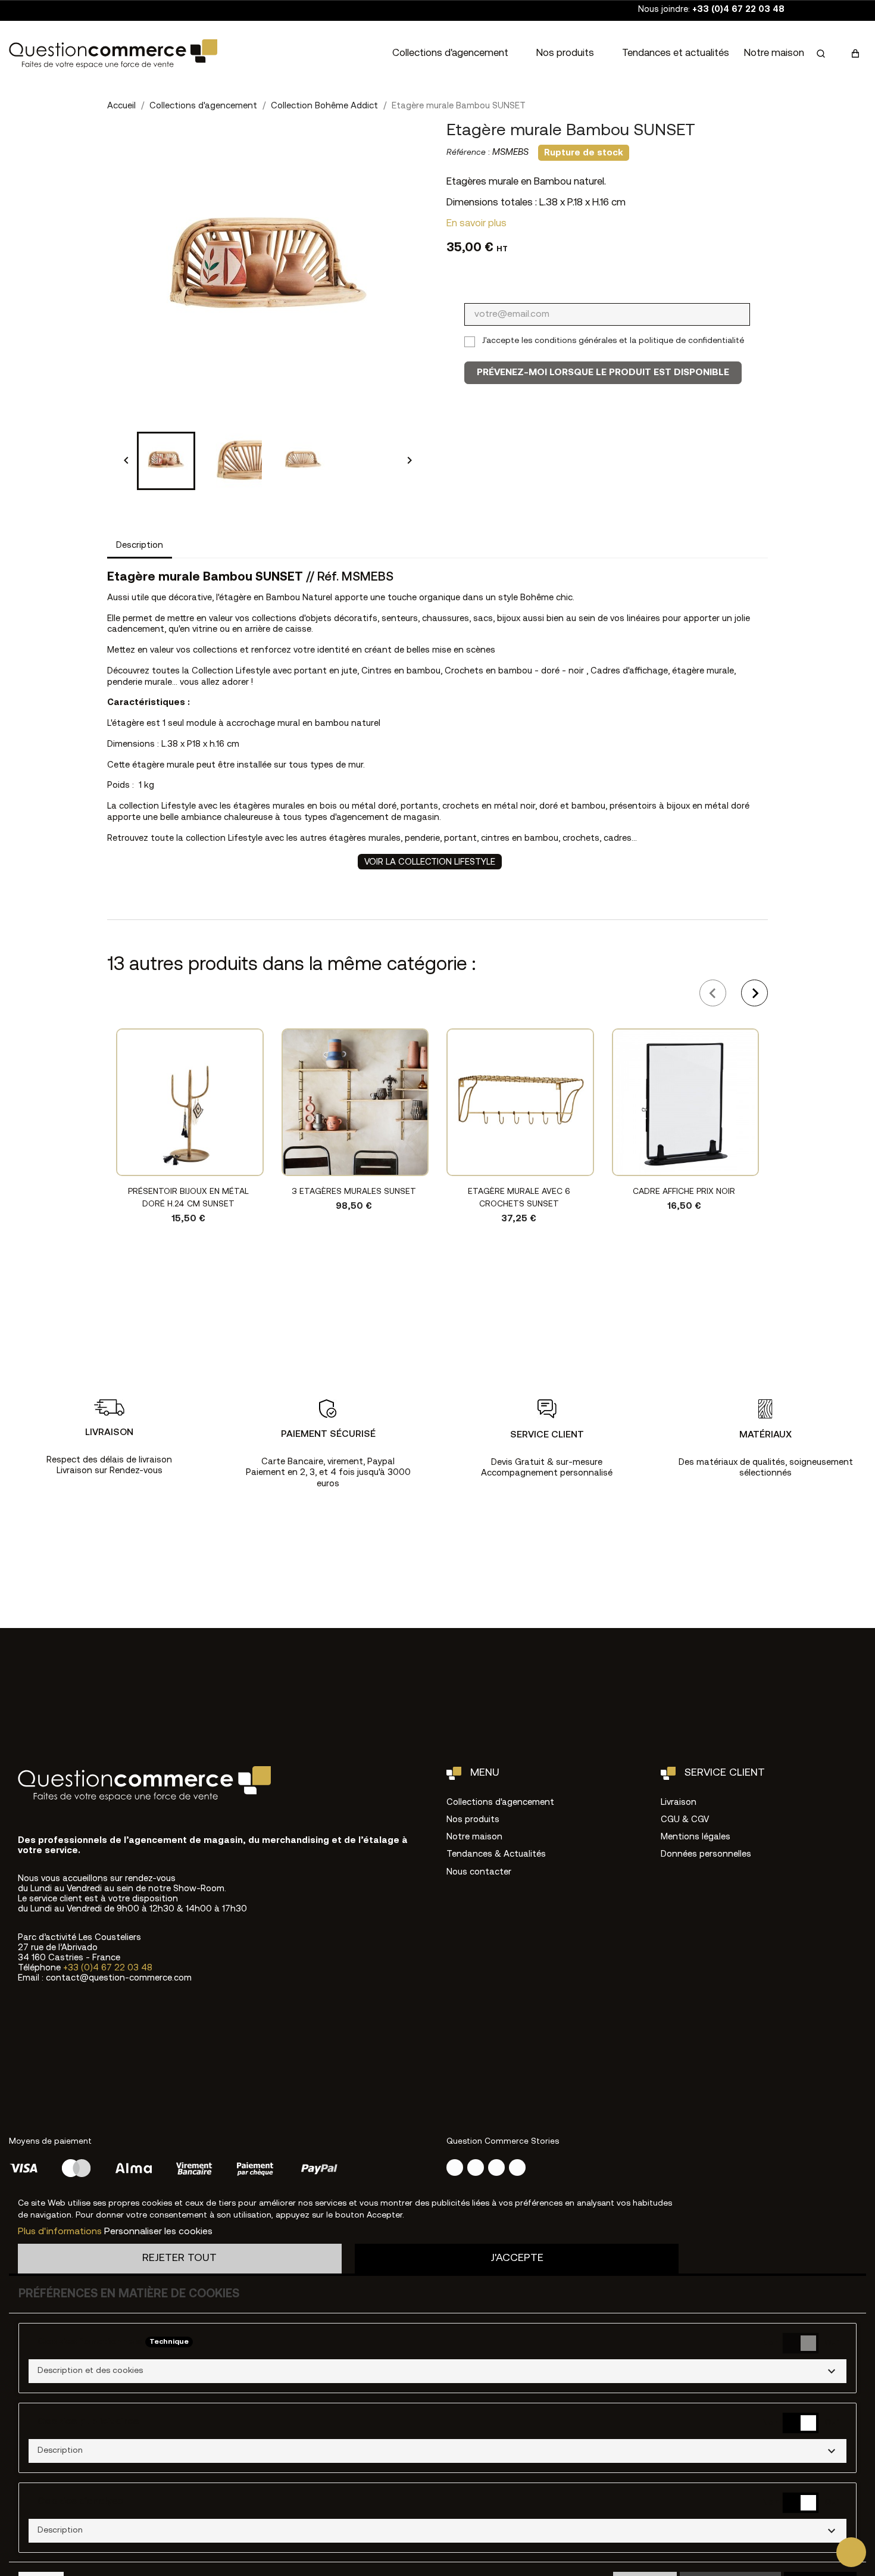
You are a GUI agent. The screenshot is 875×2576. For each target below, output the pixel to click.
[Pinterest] (496, 2168)
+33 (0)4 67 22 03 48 (108, 1968)
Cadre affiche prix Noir (684, 1192)
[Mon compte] (838, 54)
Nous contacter (479, 1872)
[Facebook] (476, 2168)
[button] (821, 54)
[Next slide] (754, 993)
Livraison (679, 1803)
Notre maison (774, 53)
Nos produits (565, 53)
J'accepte (517, 2258)
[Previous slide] (713, 993)
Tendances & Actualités (496, 1855)
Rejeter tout (179, 2258)
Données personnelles (706, 1855)
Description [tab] (140, 546)
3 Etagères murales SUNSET (354, 1192)
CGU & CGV (685, 1820)
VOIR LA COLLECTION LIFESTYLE (430, 863)
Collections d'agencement (450, 53)
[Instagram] (455, 2168)
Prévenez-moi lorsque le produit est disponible (603, 373)
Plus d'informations (60, 2232)
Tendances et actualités (676, 53)
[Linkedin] (517, 2168)
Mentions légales (696, 1837)
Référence (466, 153)
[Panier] (855, 54)
